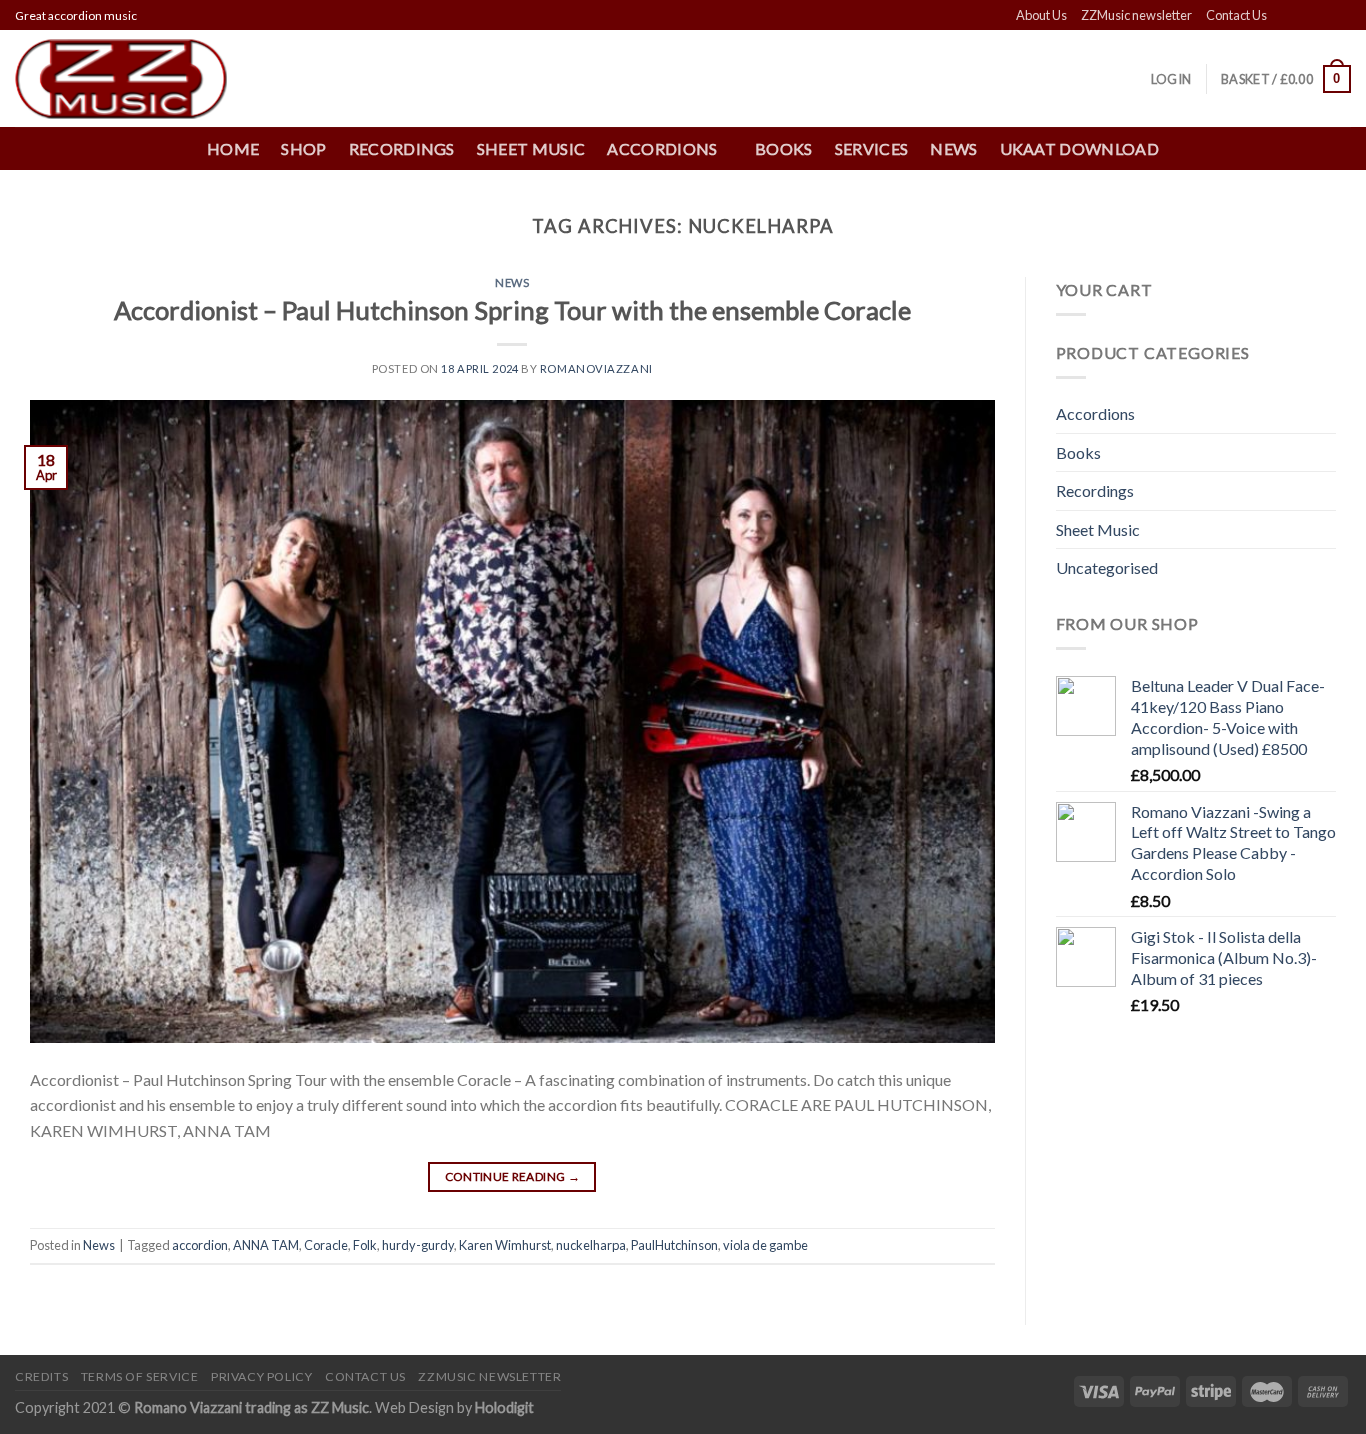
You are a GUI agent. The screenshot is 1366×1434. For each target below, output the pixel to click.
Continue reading (513, 1176)
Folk (365, 1245)
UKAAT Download (1079, 148)
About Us (1041, 15)
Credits (41, 1376)
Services (872, 148)
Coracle (326, 1245)
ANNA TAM (266, 1245)
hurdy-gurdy (418, 1245)
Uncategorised (1107, 567)
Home (233, 148)
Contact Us (1236, 15)
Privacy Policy (262, 1376)
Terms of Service (140, 1376)
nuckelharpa (591, 1245)
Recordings (402, 148)
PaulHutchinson (674, 1245)
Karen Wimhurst (505, 1245)
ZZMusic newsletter (1136, 15)
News (953, 148)
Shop (303, 148)
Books (784, 148)
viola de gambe (765, 1245)
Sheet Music (531, 148)
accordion (200, 1245)
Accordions (1095, 413)
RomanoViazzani (596, 368)
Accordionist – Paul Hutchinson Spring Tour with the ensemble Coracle (512, 310)
